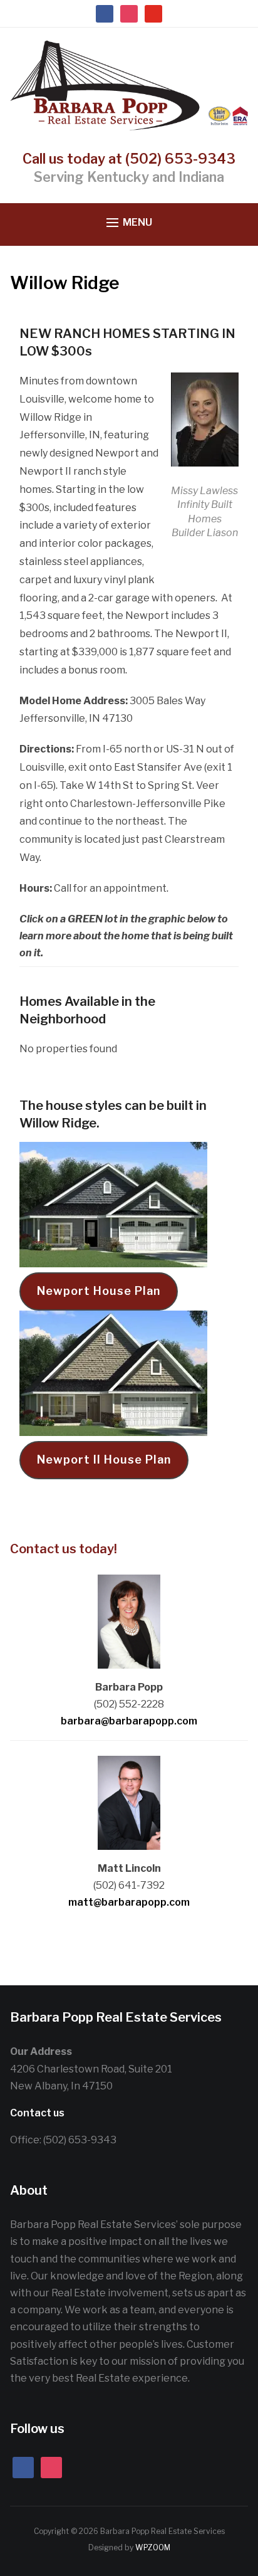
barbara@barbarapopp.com (129, 1721)
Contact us (37, 2113)
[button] (129, 223)
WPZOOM (153, 2547)
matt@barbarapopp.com (129, 1902)
